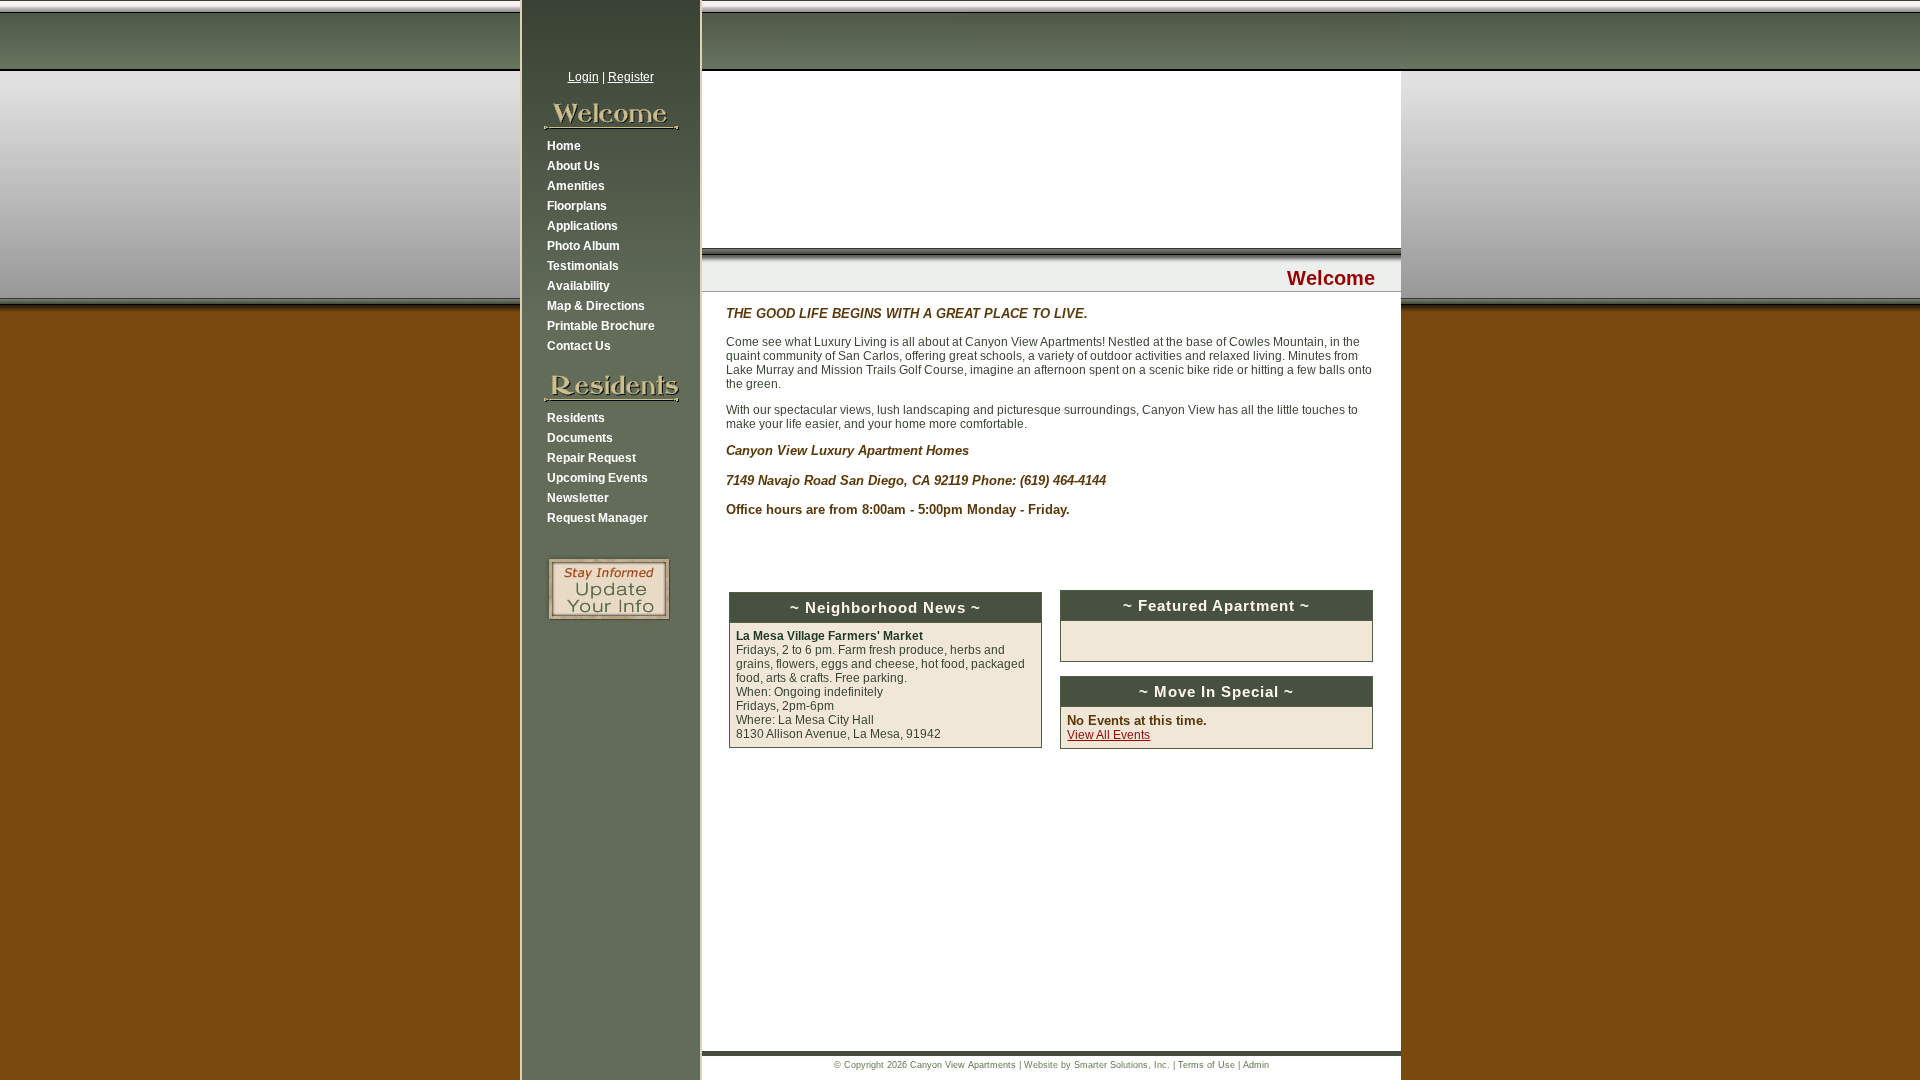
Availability (578, 286)
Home (564, 146)
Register (631, 77)
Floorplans (577, 206)
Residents (576, 418)
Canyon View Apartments (963, 1065)
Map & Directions (596, 306)
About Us (573, 166)
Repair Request (591, 458)
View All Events (1108, 735)
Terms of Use (1206, 1065)
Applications (582, 226)
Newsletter (578, 498)
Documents (580, 438)
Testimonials (583, 266)
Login (583, 77)
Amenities (576, 186)
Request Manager (597, 518)
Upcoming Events (597, 478)
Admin (1256, 1065)
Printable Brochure (601, 326)
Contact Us (579, 346)
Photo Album (583, 246)
